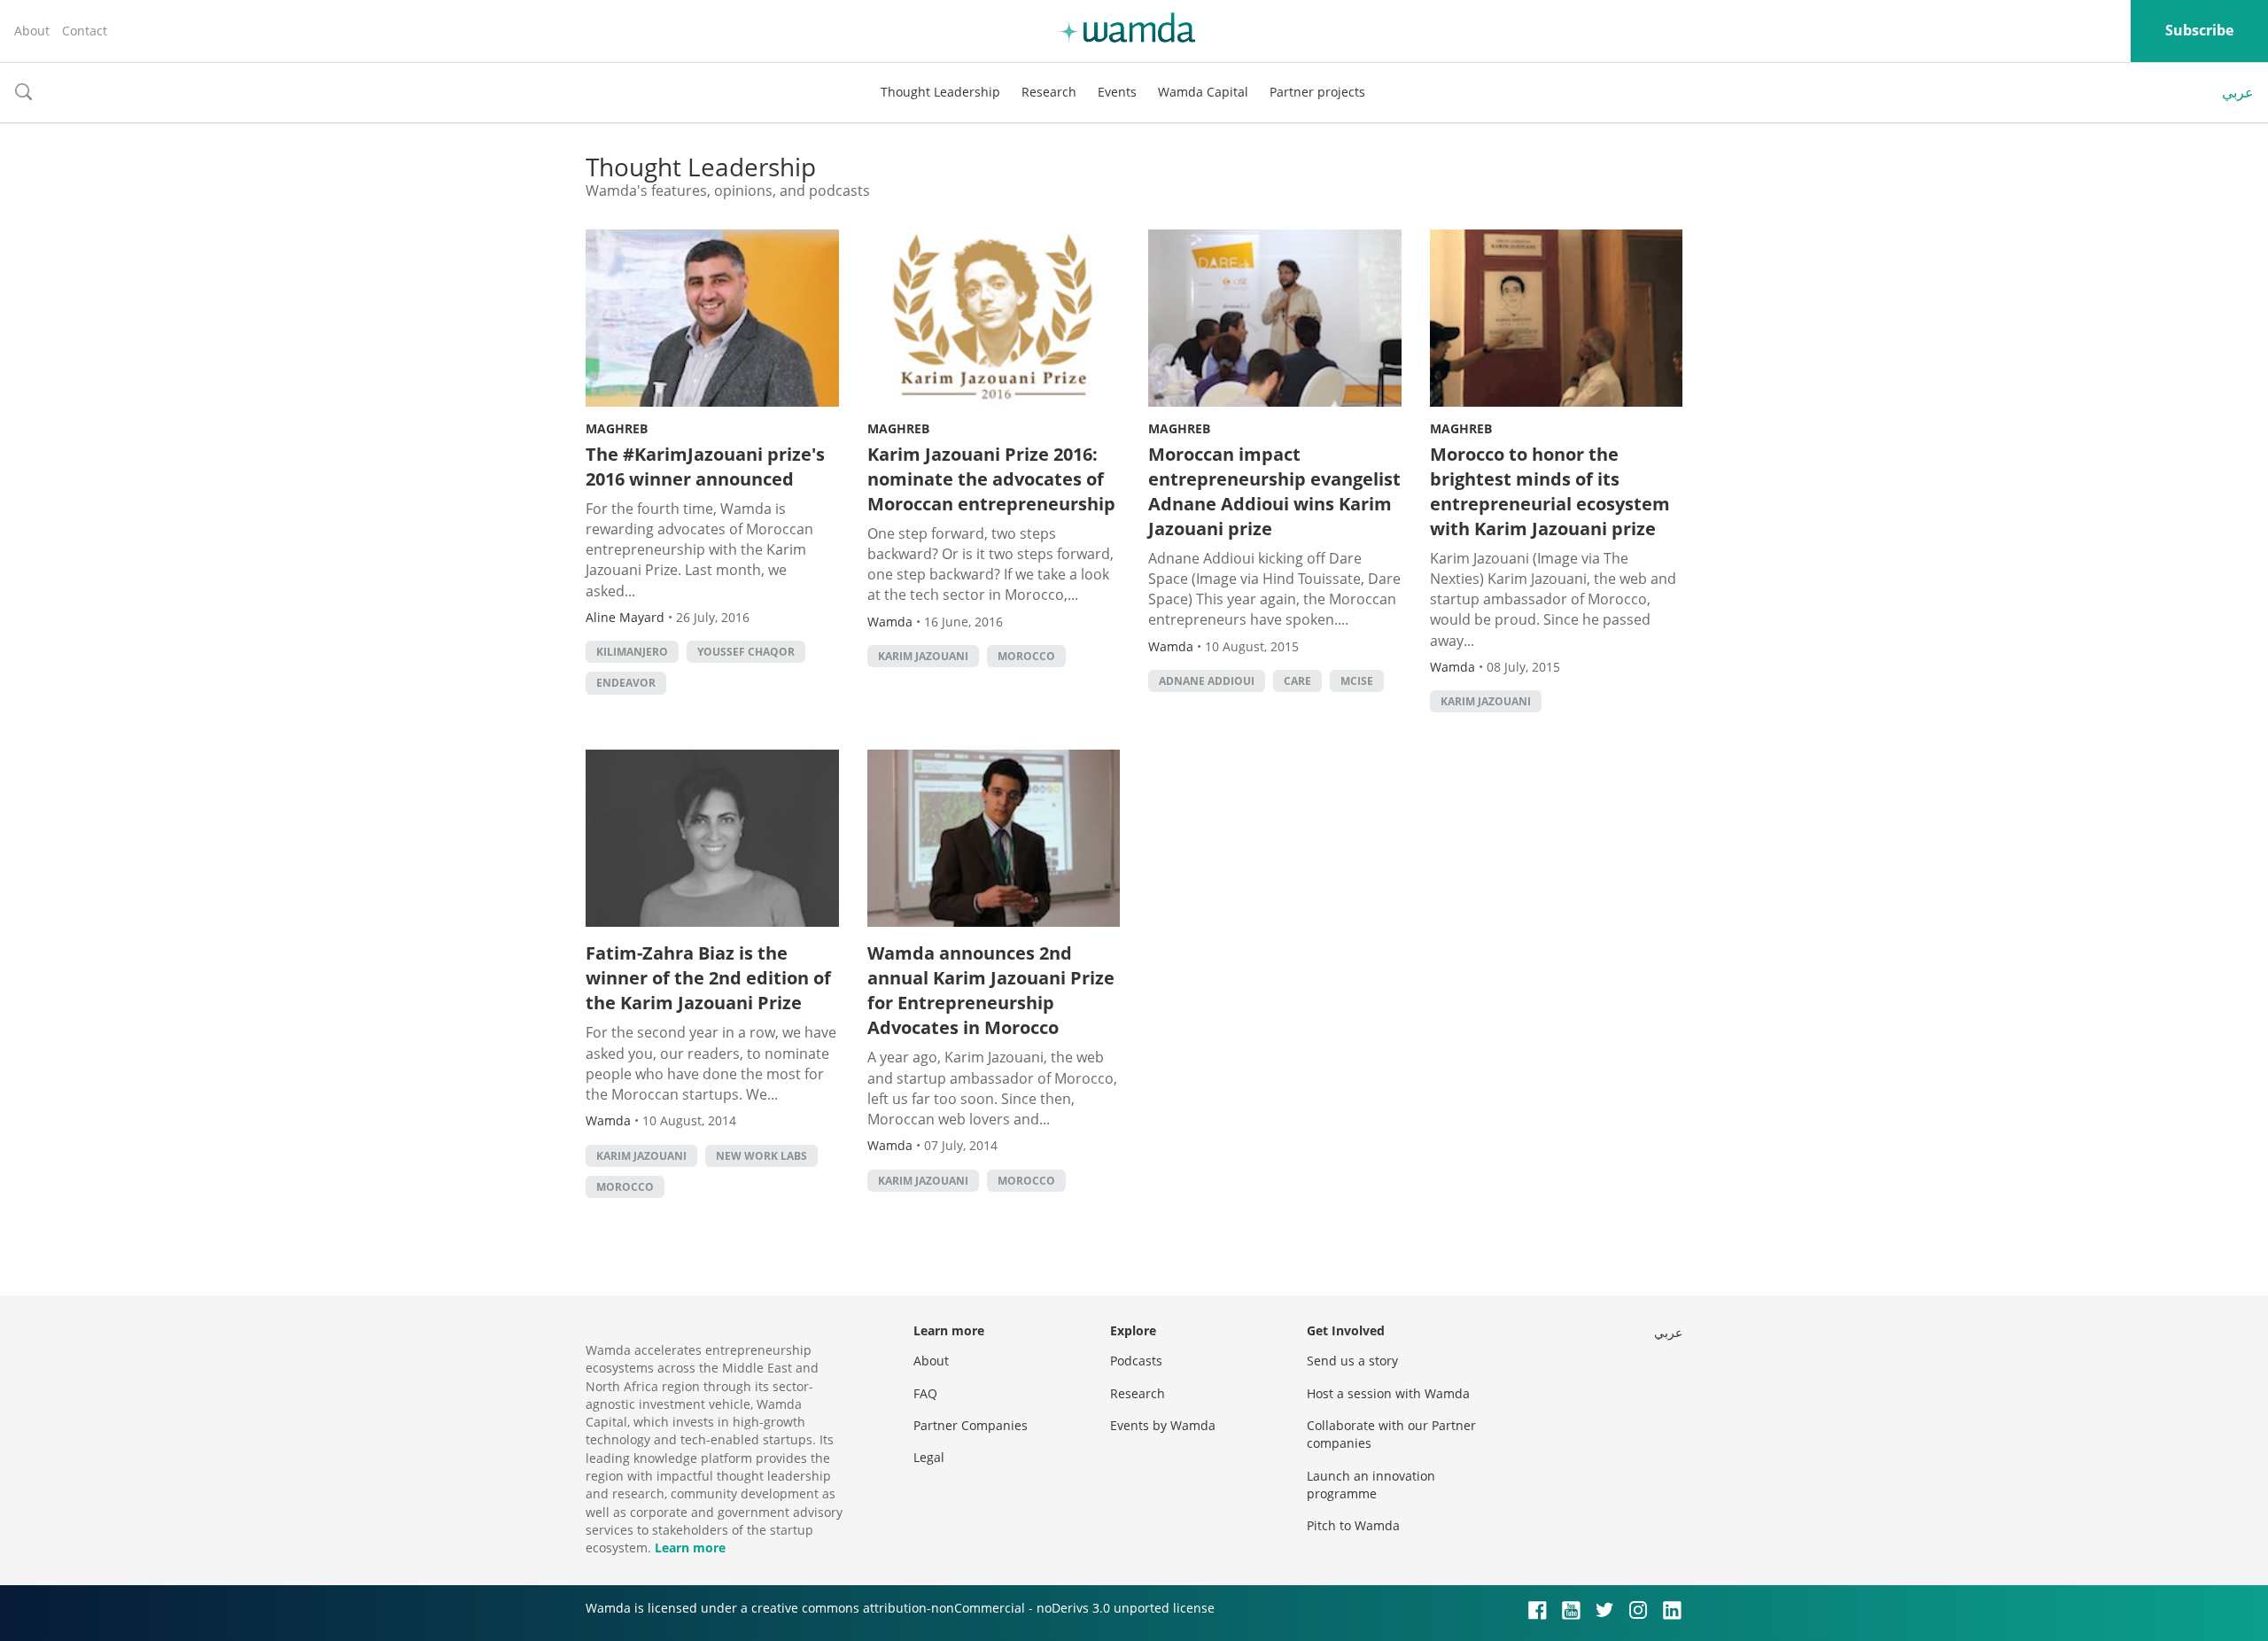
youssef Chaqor (746, 652)
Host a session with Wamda (1388, 1393)
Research (1049, 92)
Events (1117, 92)
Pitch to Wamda (1353, 1525)
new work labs (761, 1156)
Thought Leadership (940, 92)
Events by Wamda (1163, 1425)
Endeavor (626, 683)
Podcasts (1136, 1361)
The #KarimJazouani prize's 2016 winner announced (705, 467)
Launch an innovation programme (1371, 1485)
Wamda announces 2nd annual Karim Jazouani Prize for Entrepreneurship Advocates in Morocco (991, 990)
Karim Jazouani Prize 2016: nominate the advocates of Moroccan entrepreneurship (991, 479)
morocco (1026, 656)
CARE (1297, 681)
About (32, 31)
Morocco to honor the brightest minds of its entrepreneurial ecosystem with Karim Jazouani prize (1550, 491)
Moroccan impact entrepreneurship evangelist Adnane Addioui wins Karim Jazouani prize (1274, 491)
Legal (929, 1457)
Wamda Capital (1203, 92)
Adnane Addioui (1207, 681)
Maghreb (617, 428)
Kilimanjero (632, 652)
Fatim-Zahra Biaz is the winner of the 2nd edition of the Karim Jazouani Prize (708, 978)
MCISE (1357, 681)
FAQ (925, 1393)
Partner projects (1317, 92)
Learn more (690, 1548)
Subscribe (2199, 30)
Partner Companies (971, 1425)
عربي (2238, 92)
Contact (85, 31)
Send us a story (1352, 1361)
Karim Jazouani (923, 656)
